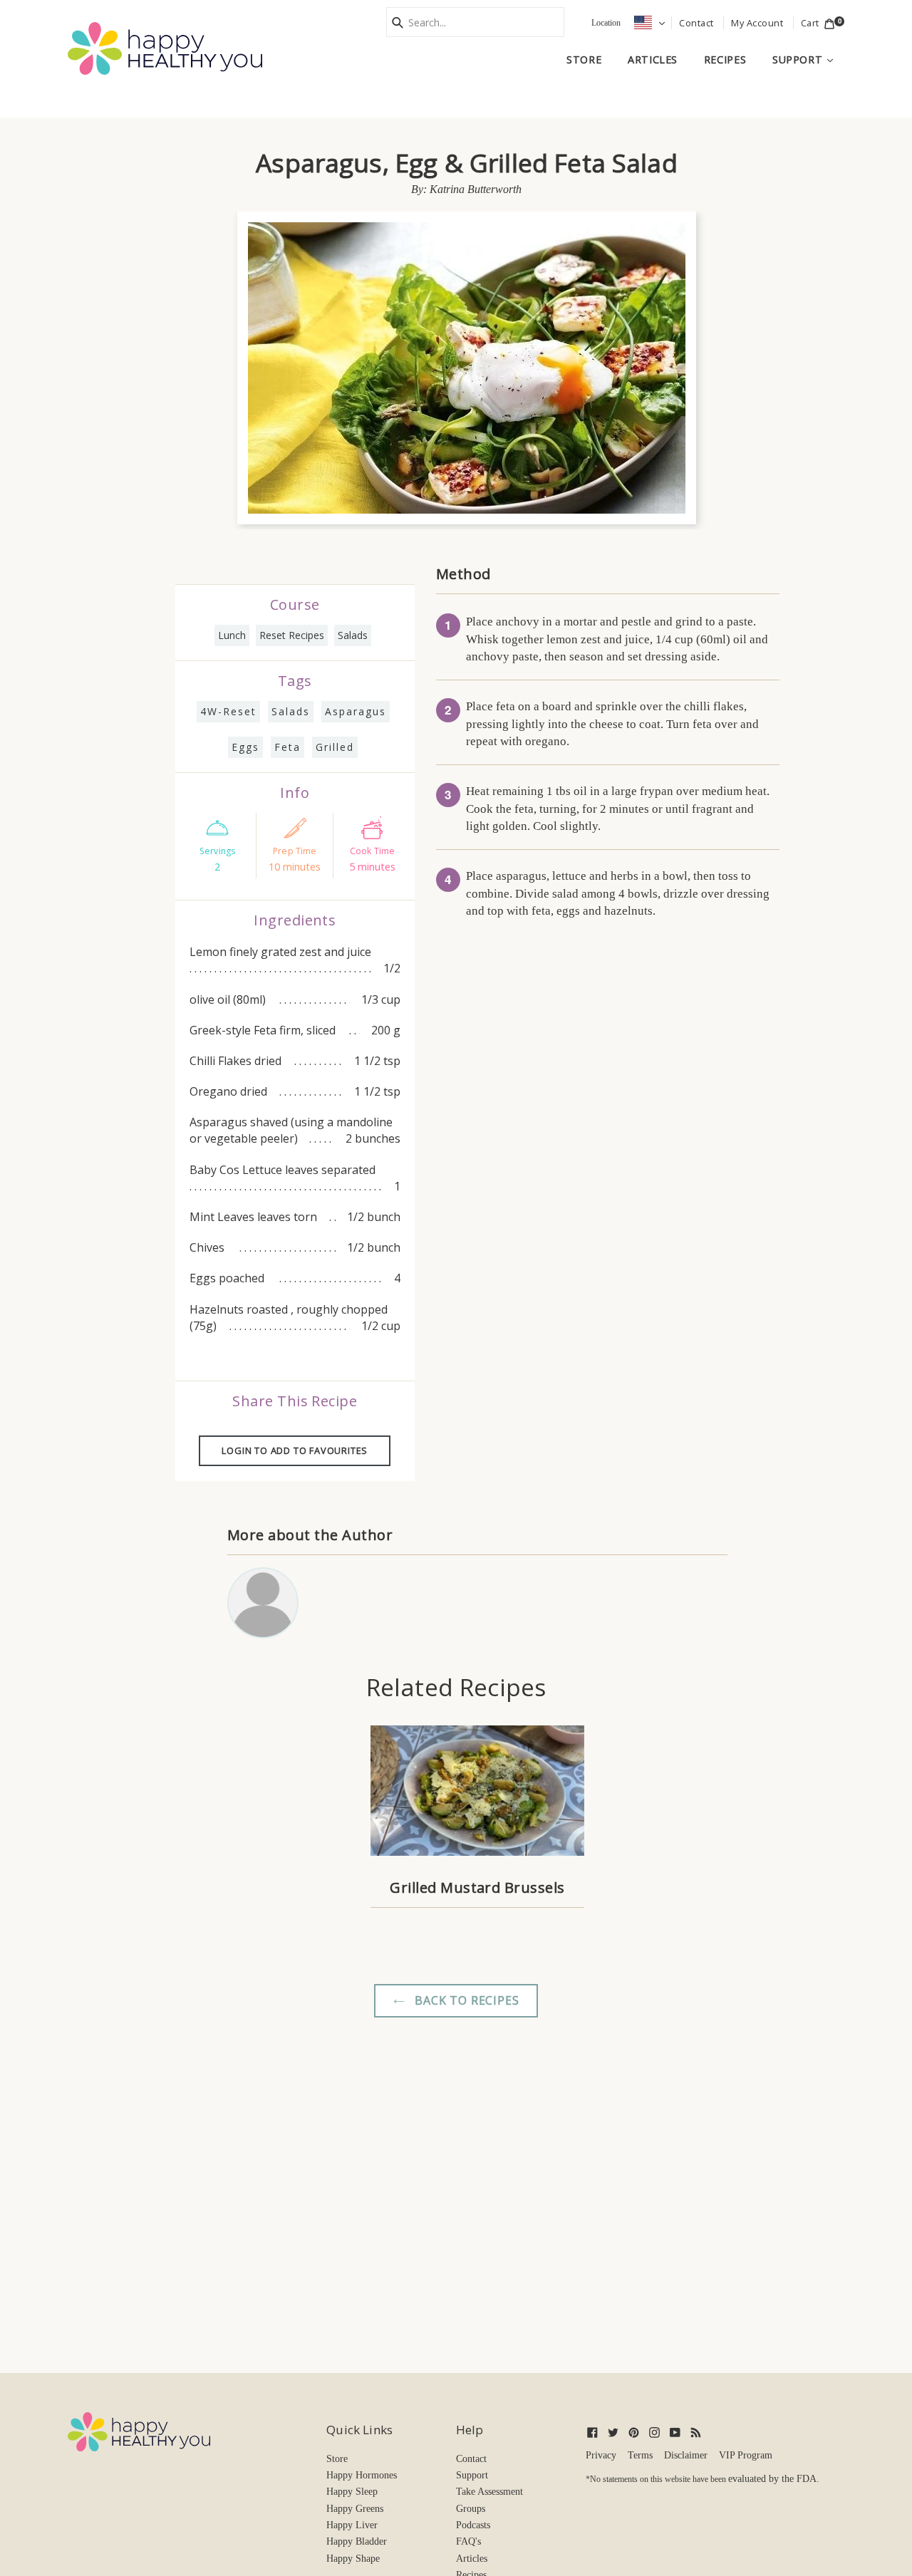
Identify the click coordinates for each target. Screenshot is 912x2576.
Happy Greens (355, 2509)
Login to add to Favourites (295, 1450)
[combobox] (475, 22)
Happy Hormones (362, 2475)
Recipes (725, 59)
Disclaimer (686, 2455)
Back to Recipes (466, 2000)
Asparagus (356, 711)
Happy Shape (353, 2559)
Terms (640, 2455)
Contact (471, 2459)
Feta (287, 747)
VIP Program (746, 2455)
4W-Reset (228, 711)
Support (808, 59)
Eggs (245, 747)
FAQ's (468, 2541)
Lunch (232, 635)
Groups (471, 2509)
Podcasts (473, 2525)
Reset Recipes (292, 635)
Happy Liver (352, 2525)
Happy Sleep (352, 2492)
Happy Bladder (357, 2541)
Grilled (335, 747)
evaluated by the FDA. (774, 2479)
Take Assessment (489, 2492)
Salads (353, 635)
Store (584, 59)
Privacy (601, 2455)
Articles (653, 59)
